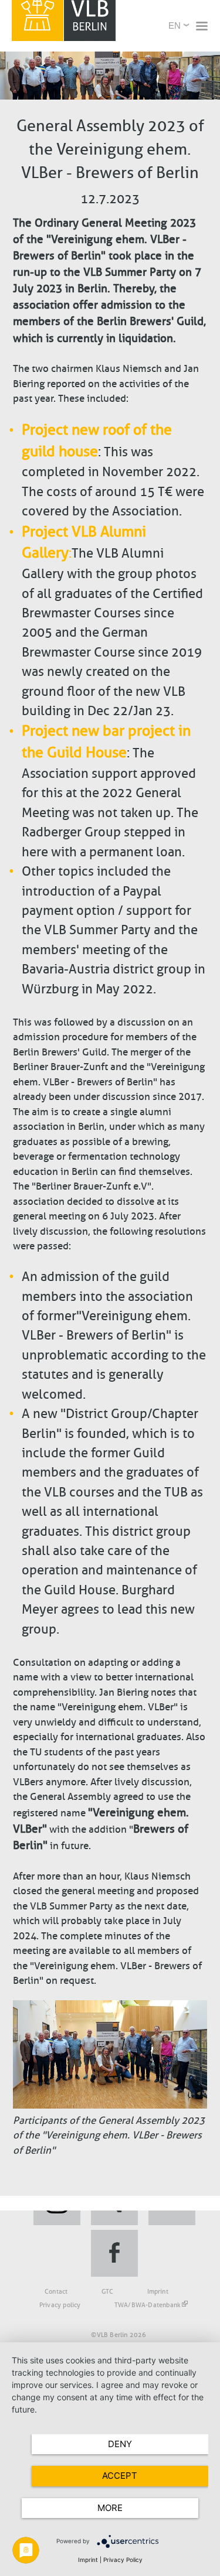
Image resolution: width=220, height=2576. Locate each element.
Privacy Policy (123, 2560)
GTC (108, 2291)
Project (45, 731)
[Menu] (201, 27)
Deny (120, 2444)
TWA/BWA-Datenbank (148, 2305)
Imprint (158, 2291)
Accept (120, 2476)
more (110, 2508)
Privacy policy (60, 2305)
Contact (56, 2291)
